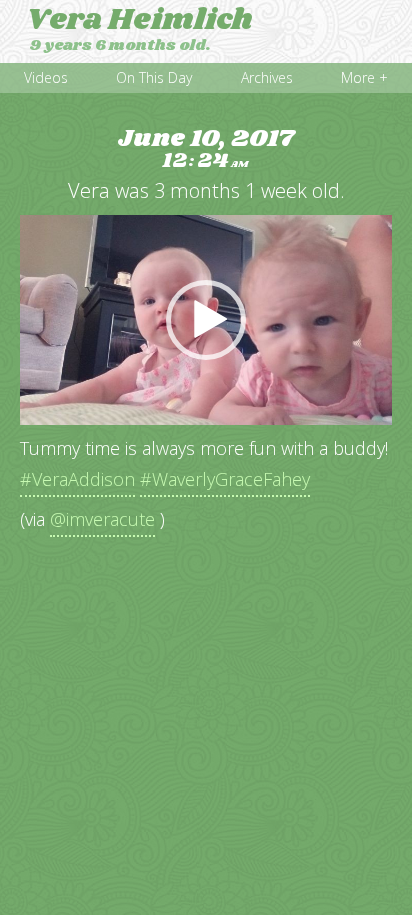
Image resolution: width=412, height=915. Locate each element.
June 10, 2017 (206, 149)
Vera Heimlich (139, 20)
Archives (267, 77)
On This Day (154, 77)
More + (364, 77)
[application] (206, 319)
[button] (206, 320)
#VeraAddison (77, 479)
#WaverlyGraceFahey (225, 479)
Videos (46, 77)
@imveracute (102, 519)
